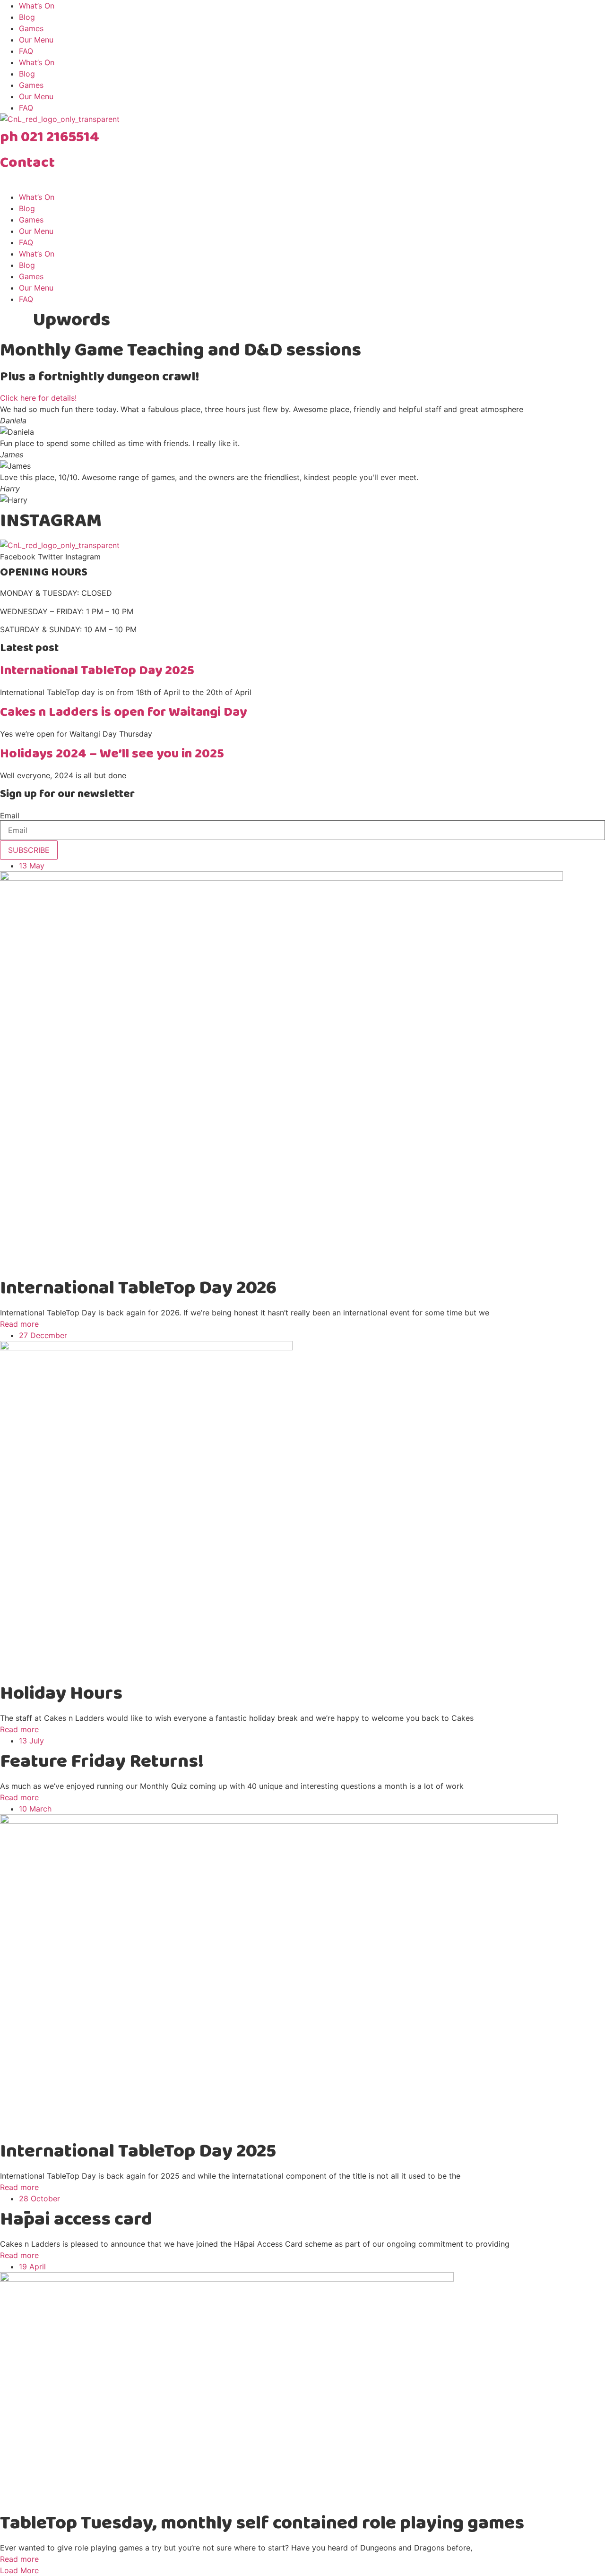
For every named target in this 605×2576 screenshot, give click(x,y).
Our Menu (36, 40)
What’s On (37, 6)
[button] (19, 2570)
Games (31, 28)
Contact (27, 163)
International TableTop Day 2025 (97, 671)
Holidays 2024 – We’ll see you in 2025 (112, 754)
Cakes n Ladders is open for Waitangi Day (123, 712)
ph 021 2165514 (50, 137)
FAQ (26, 51)
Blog (27, 17)
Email (10, 816)
